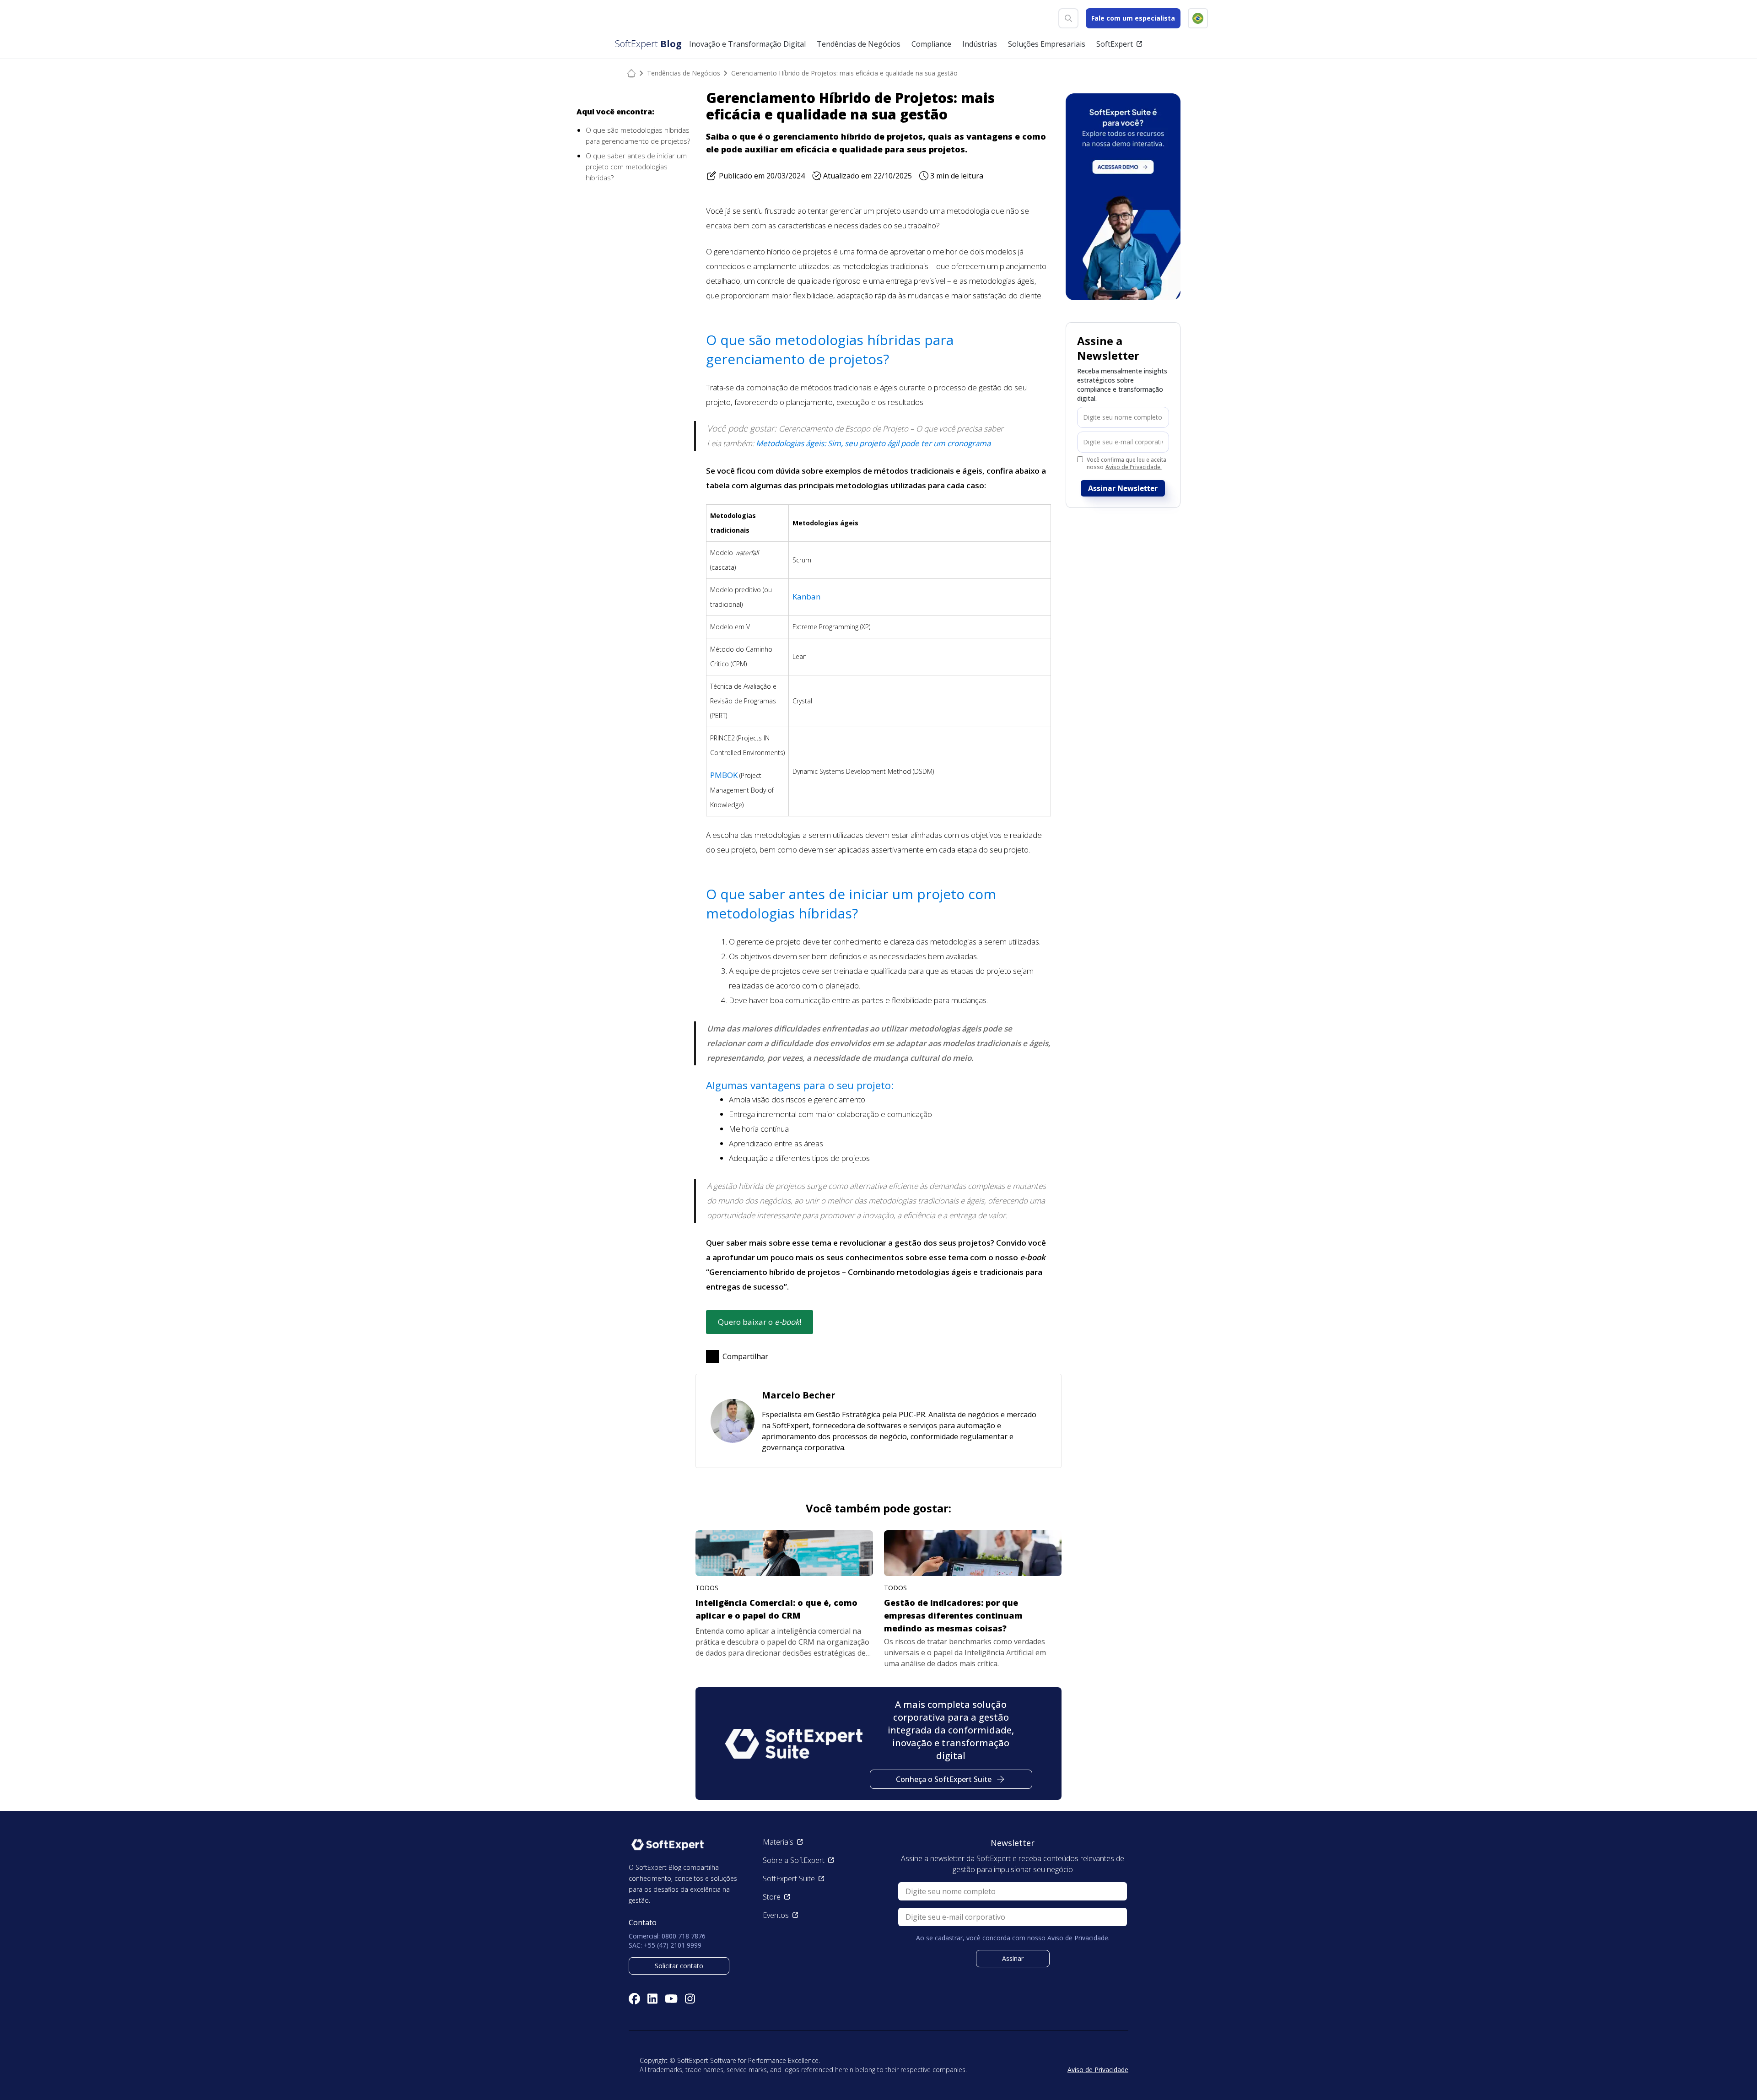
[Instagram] (690, 1999)
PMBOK (724, 775)
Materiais (778, 1842)
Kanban (806, 597)
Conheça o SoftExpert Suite (944, 1779)
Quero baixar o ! (760, 1322)
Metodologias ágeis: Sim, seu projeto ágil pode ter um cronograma (873, 443)
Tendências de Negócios (684, 73)
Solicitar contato (679, 1966)
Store (772, 1897)
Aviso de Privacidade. (1134, 467)
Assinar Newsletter (1123, 488)
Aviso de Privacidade (1098, 2070)
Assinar (1013, 1958)
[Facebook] (634, 1999)
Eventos (776, 1915)
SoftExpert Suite (789, 1879)
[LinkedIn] (652, 1999)
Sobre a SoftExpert (794, 1860)
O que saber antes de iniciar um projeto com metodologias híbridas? (636, 167)
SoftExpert (1115, 44)
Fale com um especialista (1133, 18)
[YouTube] (671, 1999)
